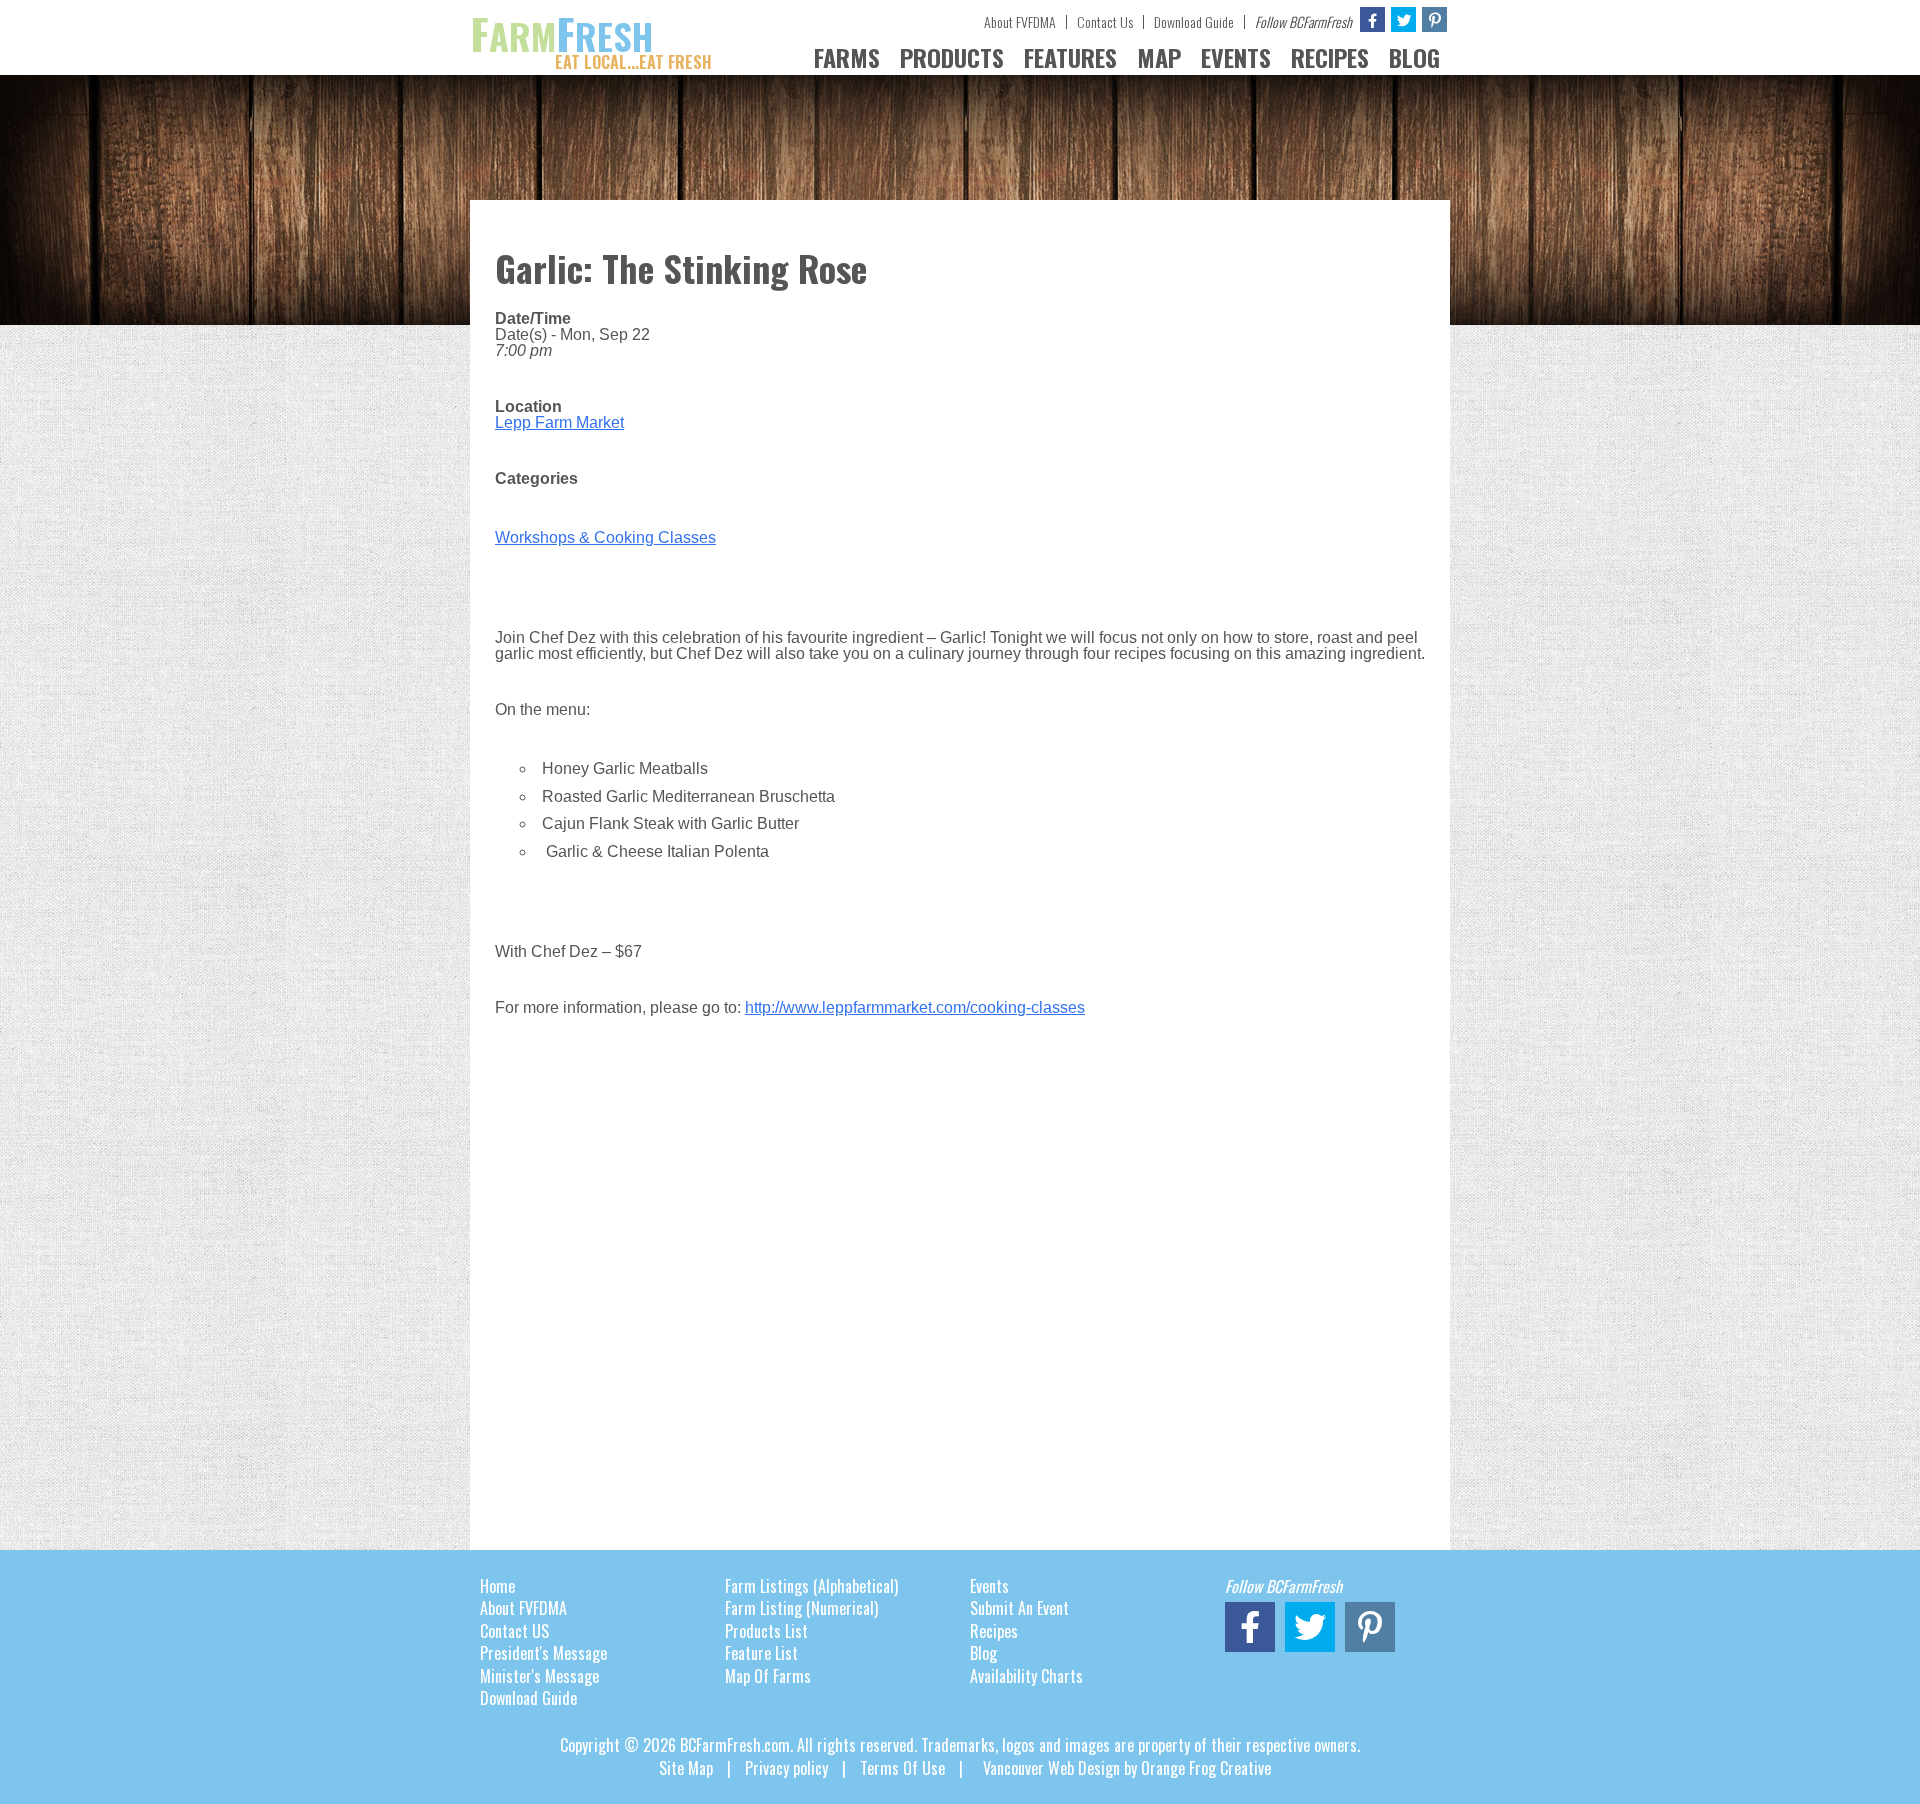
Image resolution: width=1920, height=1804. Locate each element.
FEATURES (1070, 57)
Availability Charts (1026, 1676)
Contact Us (1105, 21)
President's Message (543, 1653)
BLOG (1414, 57)
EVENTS (1236, 57)
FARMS (847, 57)
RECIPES (1330, 57)
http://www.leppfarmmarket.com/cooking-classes (915, 1007)
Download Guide (1194, 21)
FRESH (591, 36)
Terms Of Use (902, 1768)
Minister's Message (539, 1676)
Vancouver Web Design (1051, 1768)
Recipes (994, 1631)
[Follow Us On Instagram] (1434, 19)
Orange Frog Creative (1206, 1768)
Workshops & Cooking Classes (605, 537)
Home (497, 1586)
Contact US (514, 1631)
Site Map (686, 1768)
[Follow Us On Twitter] (1403, 19)
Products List (766, 1631)
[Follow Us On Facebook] (1372, 19)
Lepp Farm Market (559, 422)
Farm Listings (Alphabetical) (811, 1586)
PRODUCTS (952, 57)
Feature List (761, 1653)
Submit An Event (1019, 1608)
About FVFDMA (1020, 21)
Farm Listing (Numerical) (801, 1608)
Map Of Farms (768, 1676)
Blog (983, 1653)
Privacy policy (786, 1768)
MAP (1159, 57)
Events (989, 1586)
